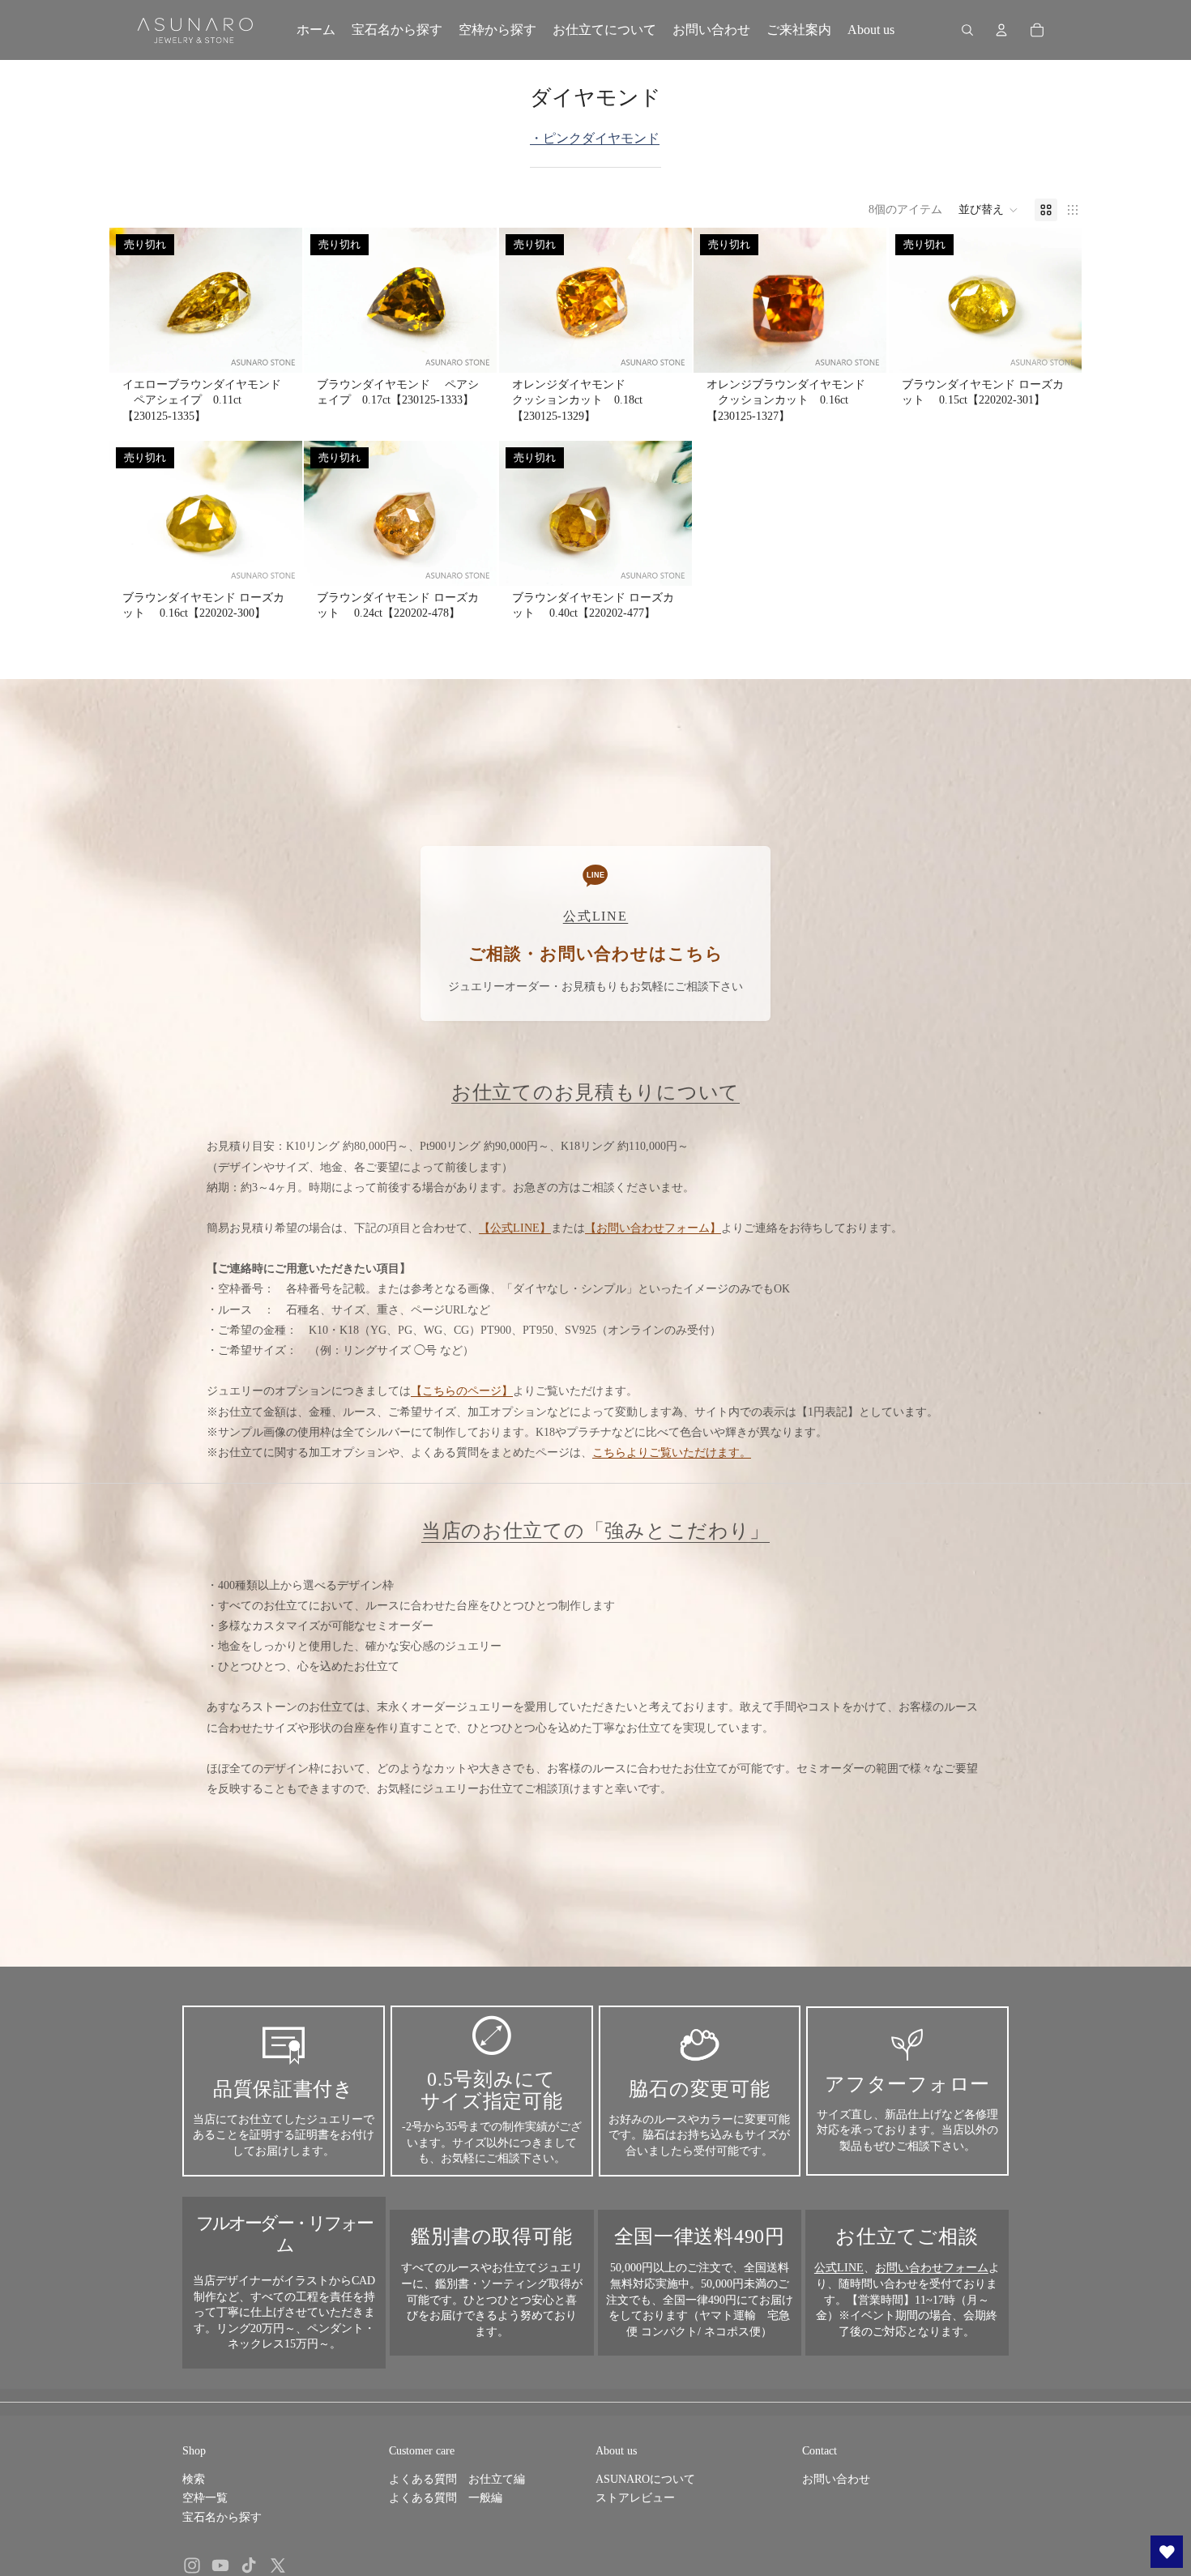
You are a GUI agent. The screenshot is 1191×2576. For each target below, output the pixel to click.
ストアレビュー (635, 2498)
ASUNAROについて (645, 2479)
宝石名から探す (222, 2517)
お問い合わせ (836, 2479)
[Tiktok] (249, 2565)
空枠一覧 (205, 2498)
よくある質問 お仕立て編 (457, 2479)
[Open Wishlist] (1167, 2552)
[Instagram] (192, 2565)
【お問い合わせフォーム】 (653, 1228)
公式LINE (839, 2268)
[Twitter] (278, 2565)
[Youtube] (220, 2565)
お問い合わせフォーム (932, 2268)
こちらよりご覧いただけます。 (672, 1452)
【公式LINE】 (515, 1228)
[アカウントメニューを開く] (1001, 30)
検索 (194, 2479)
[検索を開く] (967, 30)
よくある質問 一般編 (446, 2498)
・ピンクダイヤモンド (595, 138)
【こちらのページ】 (462, 1391)
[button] (988, 210)
